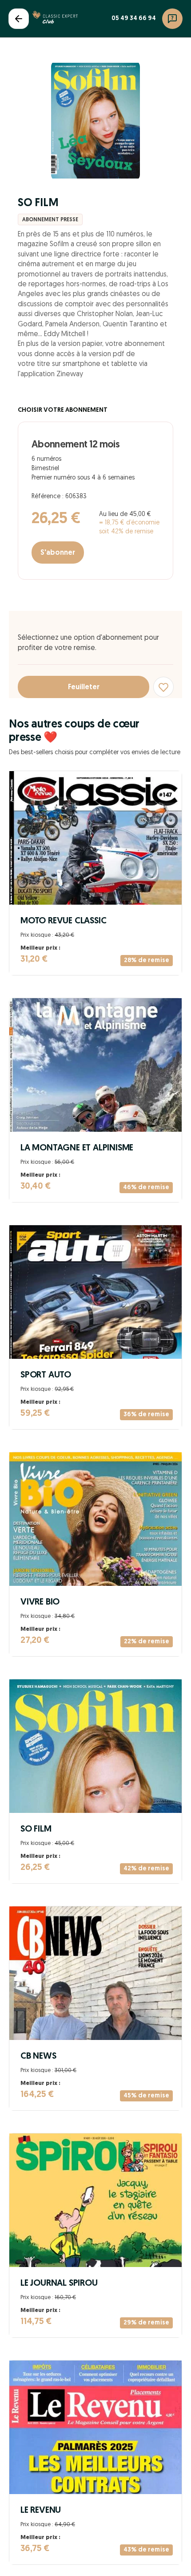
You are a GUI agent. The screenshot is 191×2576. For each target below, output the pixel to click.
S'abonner (58, 553)
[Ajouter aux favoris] (163, 687)
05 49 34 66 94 (134, 18)
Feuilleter (84, 687)
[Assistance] (172, 19)
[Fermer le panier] (19, 19)
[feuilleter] (95, 121)
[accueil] (55, 19)
